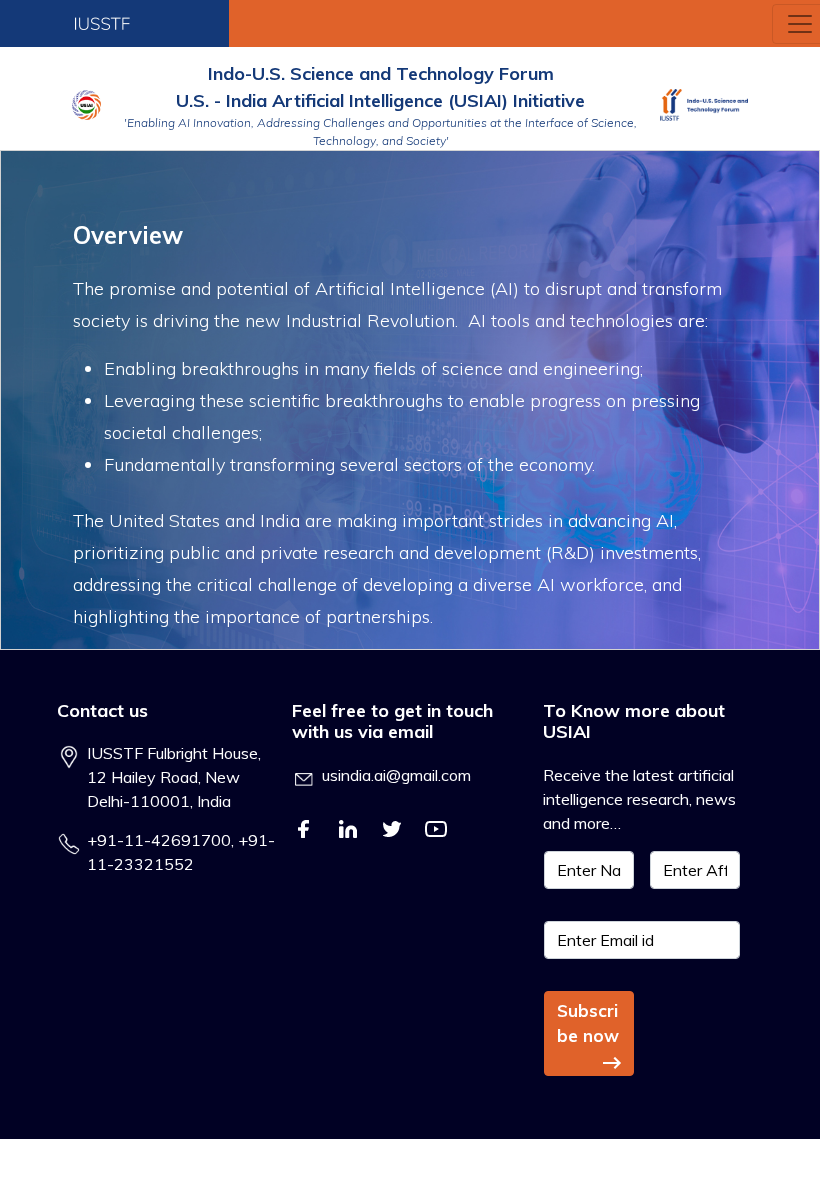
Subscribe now (588, 1023)
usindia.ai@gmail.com (396, 775)
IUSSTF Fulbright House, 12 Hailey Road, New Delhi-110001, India (174, 777)
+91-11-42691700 (159, 840)
